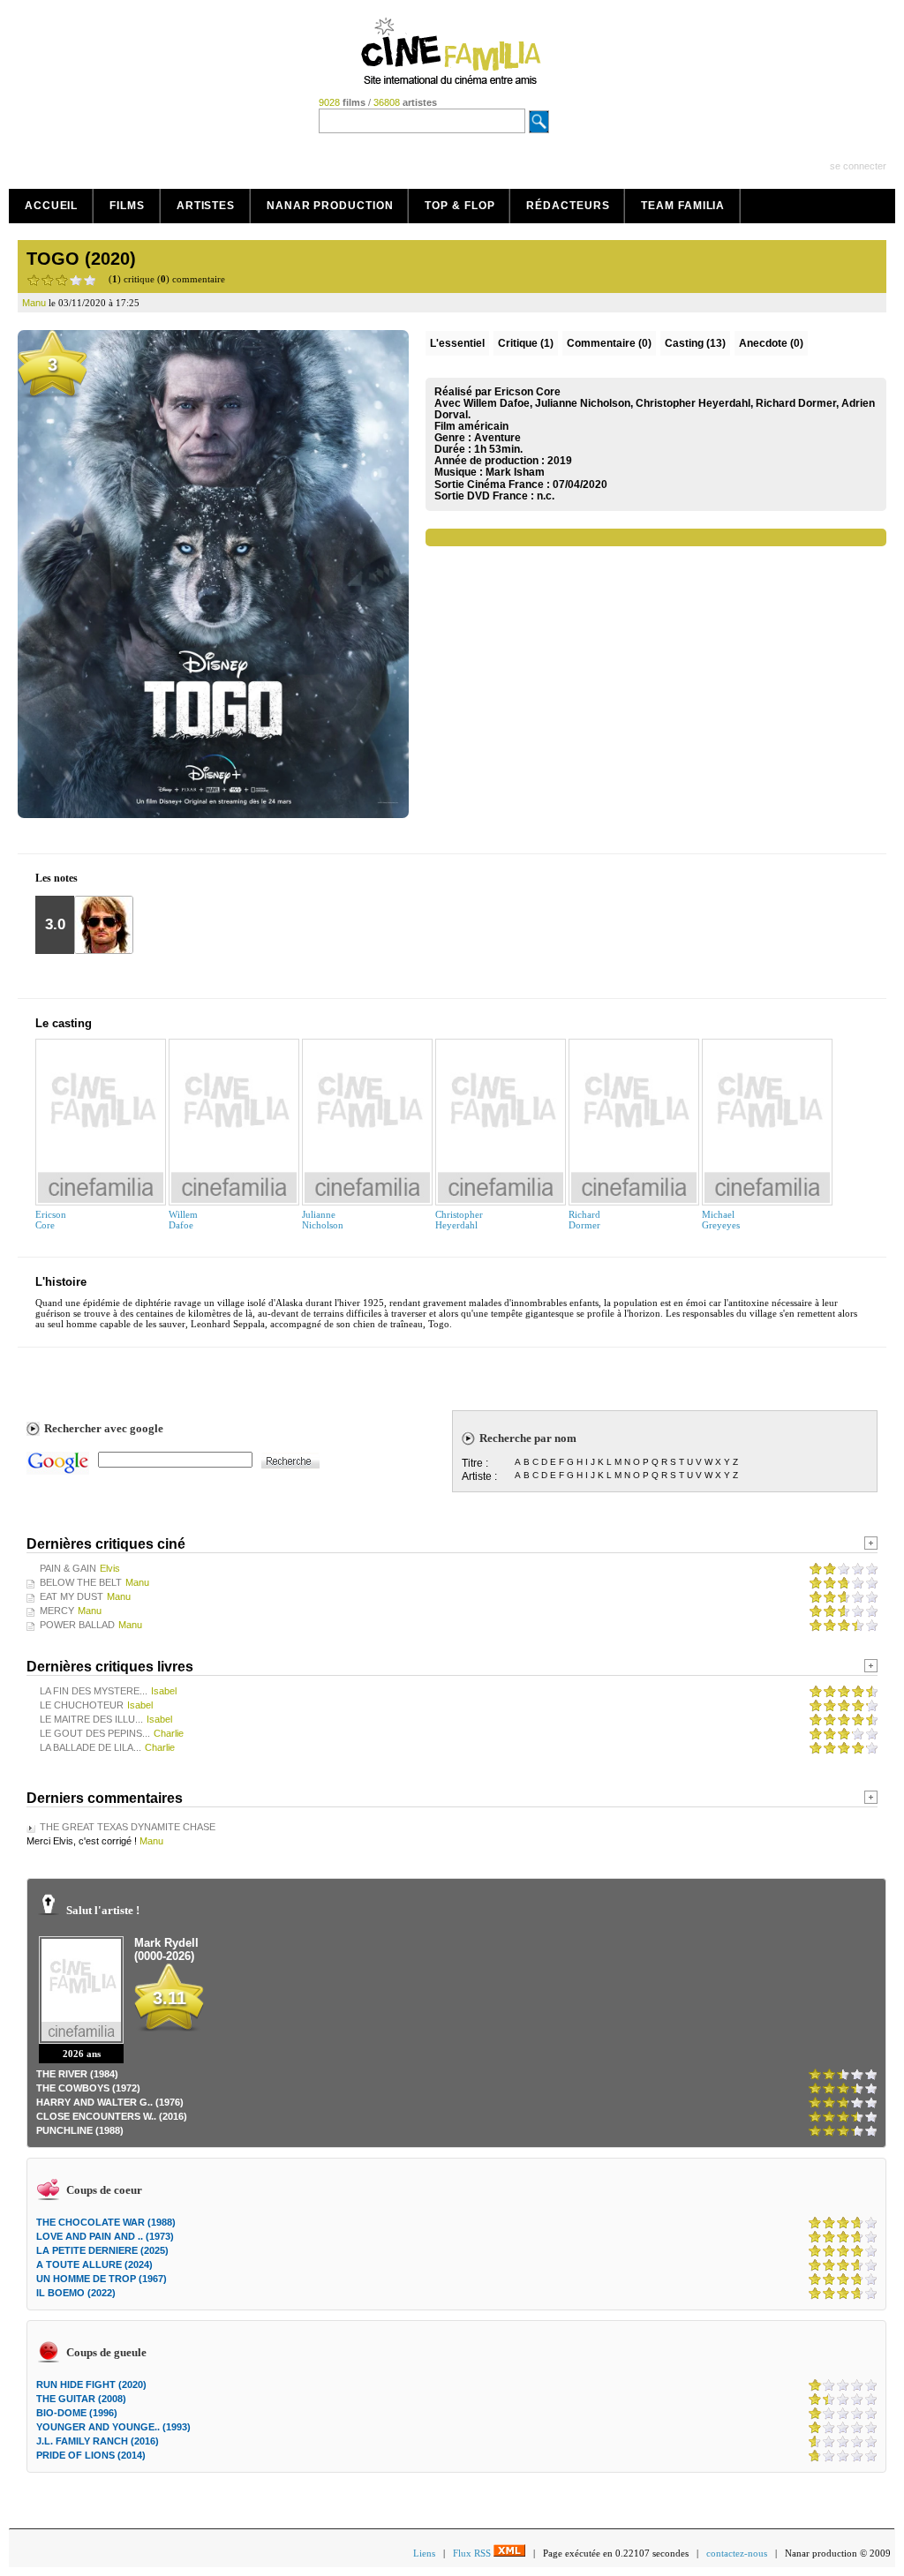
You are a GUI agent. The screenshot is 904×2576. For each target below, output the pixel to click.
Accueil (51, 206)
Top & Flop (460, 206)
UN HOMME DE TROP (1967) (102, 2279)
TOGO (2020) (81, 259)
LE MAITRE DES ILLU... (91, 1719)
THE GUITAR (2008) (81, 2399)
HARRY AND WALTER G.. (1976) (110, 2102)
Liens (424, 2553)
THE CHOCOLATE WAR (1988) (106, 2222)
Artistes (206, 206)
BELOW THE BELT (81, 1582)
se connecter (858, 166)
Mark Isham (515, 472)
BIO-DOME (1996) (77, 2413)
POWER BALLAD (77, 1625)
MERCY (57, 1611)
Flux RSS (473, 2553)
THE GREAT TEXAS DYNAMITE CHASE (128, 1827)
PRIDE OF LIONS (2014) (91, 2455)
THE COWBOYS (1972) (88, 2088)
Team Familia (683, 206)
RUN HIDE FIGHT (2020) (91, 2384)
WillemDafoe (183, 1220)
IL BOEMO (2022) (76, 2293)
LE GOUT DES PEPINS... (95, 1733)
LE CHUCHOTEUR (82, 1705)
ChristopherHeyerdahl (459, 1220)
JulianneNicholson (323, 1220)
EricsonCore (51, 1220)
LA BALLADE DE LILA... (90, 1747)
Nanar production (330, 206)
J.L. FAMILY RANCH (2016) (98, 2441)
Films (127, 206)
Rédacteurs (568, 206)
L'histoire (61, 1282)
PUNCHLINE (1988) (80, 2130)
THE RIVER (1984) (77, 2074)
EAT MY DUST (72, 1596)
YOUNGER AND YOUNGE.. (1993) (113, 2427)
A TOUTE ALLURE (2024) (94, 2264)
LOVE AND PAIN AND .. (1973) (105, 2236)
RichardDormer (584, 1220)
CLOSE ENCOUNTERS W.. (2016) (112, 2116)
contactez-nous (737, 2553)
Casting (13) (695, 343)
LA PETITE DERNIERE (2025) (102, 2250)
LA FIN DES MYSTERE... (94, 1691)
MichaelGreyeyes (721, 1220)
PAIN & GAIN (68, 1568)
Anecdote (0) (771, 343)
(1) (526, 343)
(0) (609, 343)
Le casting (64, 1023)
